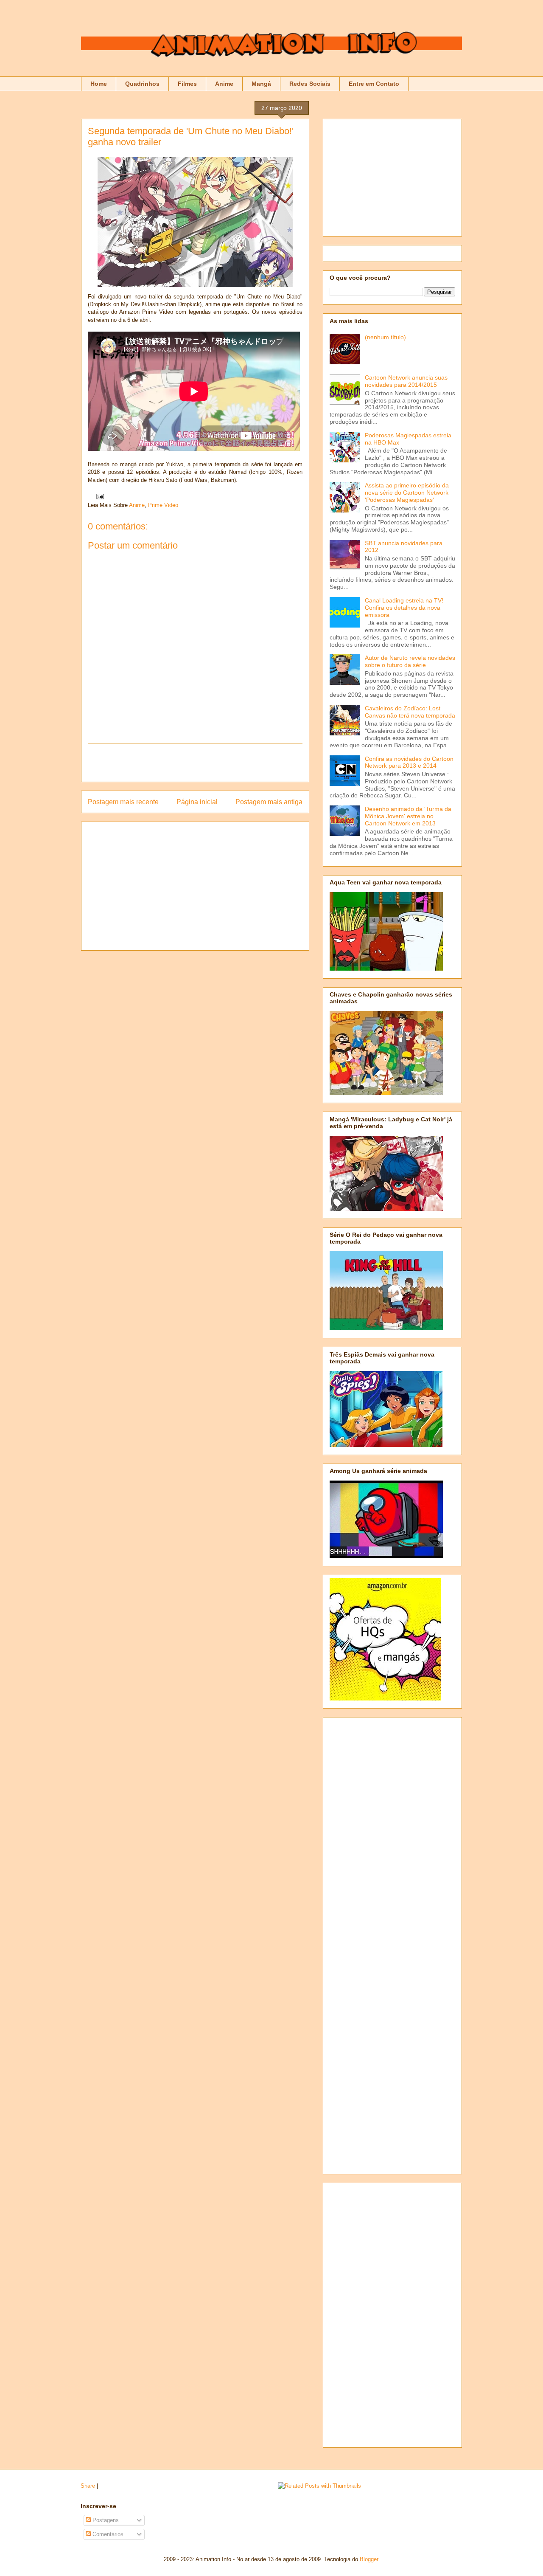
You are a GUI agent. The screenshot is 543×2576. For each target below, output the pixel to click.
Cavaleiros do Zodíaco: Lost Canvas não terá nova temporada (410, 712)
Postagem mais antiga (269, 802)
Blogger (369, 2559)
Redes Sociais (310, 84)
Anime (224, 84)
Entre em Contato (374, 84)
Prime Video (163, 505)
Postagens (105, 2520)
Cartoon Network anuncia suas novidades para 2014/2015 (406, 381)
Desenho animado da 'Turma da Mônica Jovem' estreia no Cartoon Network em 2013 (408, 816)
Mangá (261, 84)
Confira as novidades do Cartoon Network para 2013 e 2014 (409, 762)
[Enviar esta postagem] (99, 496)
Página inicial (197, 802)
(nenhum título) (385, 337)
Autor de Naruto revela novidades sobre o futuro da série (410, 661)
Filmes (187, 84)
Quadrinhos (142, 84)
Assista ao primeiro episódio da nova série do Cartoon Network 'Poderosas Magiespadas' (407, 493)
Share (88, 2486)
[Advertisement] (195, 763)
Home (99, 84)
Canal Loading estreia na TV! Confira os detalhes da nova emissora (404, 608)
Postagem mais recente (123, 802)
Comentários (107, 2534)
